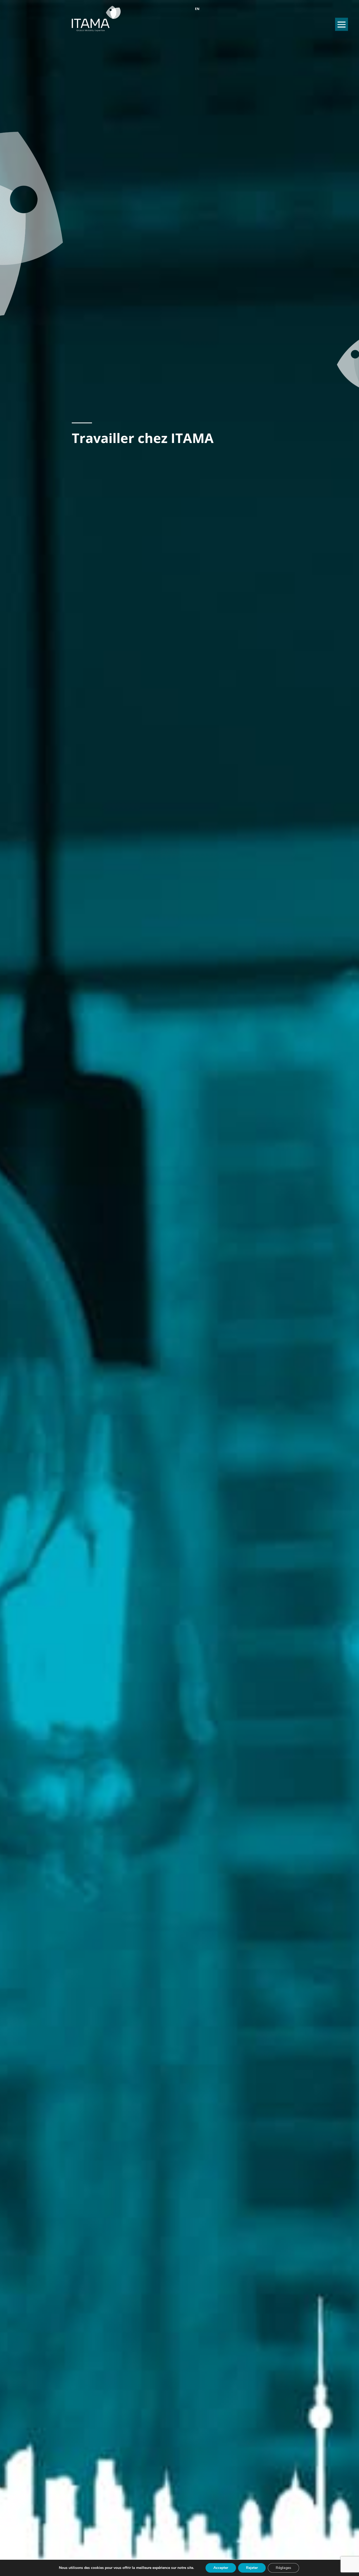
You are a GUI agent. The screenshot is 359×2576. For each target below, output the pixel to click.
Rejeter (252, 2568)
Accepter (221, 2568)
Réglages (283, 2568)
